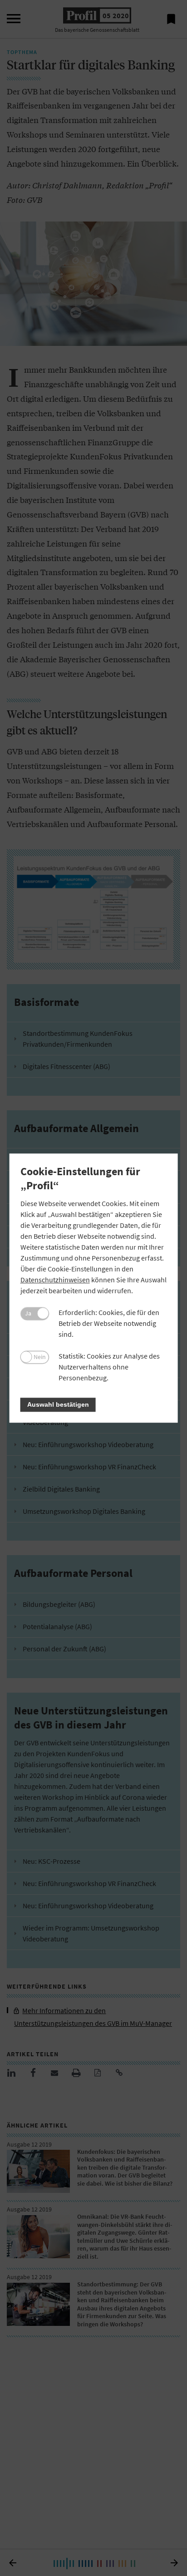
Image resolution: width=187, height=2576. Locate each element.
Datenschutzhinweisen (55, 1280)
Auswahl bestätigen (58, 1404)
